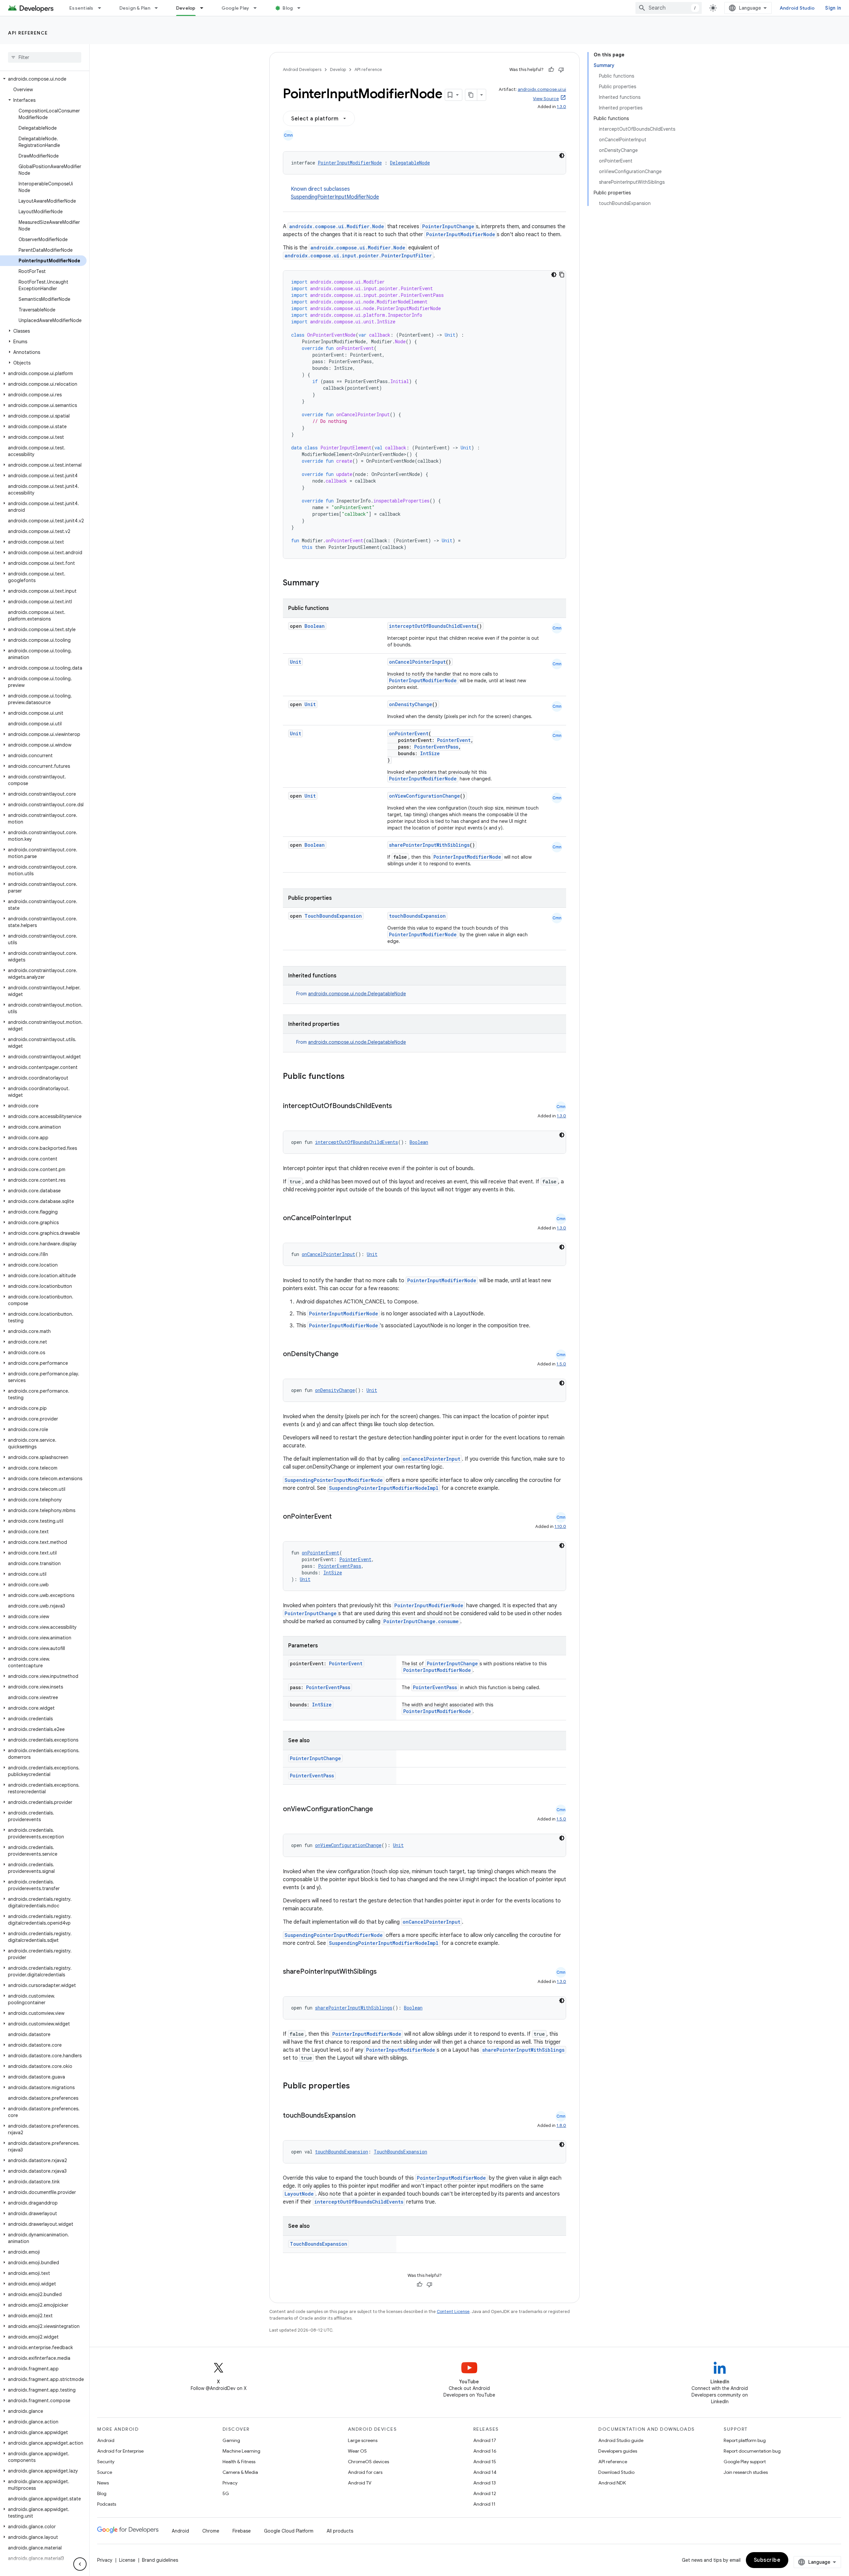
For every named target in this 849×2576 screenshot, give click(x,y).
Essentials (81, 8)
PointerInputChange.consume (421, 1621)
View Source (546, 99)
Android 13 (485, 2483)
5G (226, 2493)
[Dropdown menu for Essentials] (102, 8)
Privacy (230, 2483)
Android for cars (365, 2472)
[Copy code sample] (562, 275)
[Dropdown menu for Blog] (302, 8)
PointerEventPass (436, 747)
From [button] (351, 994)
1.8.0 (561, 2125)
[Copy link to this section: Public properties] (359, 2086)
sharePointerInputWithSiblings (429, 845)
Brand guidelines (160, 2560)
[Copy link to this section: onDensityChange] (345, 1354)
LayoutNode (299, 2194)
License (127, 2560)
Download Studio (616, 2472)
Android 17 (485, 2440)
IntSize (430, 753)
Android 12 (485, 2493)
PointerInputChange (448, 226)
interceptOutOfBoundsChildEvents (433, 626)
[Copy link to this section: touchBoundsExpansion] (362, 2116)
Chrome (211, 2531)
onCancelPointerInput (417, 662)
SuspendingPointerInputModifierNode (335, 197)
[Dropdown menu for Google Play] (258, 8)
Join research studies (746, 2472)
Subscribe (767, 2560)
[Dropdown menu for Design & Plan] (159, 8)
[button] (43, 79)
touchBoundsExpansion (417, 916)
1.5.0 (561, 1364)
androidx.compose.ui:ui (542, 89)
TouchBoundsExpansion (333, 916)
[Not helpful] (561, 70)
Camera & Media (240, 2472)
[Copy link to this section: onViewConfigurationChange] (380, 1810)
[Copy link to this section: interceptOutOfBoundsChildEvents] (399, 1106)
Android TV (360, 2483)
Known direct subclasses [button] (335, 193)
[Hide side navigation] (80, 2564)
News (103, 2483)
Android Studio (797, 8)
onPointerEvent (409, 733)
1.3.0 (561, 107)
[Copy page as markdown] (471, 95)
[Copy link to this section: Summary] (326, 583)
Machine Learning (241, 2451)
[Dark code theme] (562, 156)
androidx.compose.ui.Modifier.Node (337, 226)
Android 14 (485, 2472)
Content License (453, 2312)
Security (106, 2462)
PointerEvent (454, 740)
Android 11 (484, 2504)
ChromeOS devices (368, 2462)
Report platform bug (745, 2440)
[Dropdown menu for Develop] (205, 8)
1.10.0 (560, 1526)
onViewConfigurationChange (424, 796)
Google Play (235, 8)
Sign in (833, 8)
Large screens (363, 2440)
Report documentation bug (752, 2451)
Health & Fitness (239, 2462)
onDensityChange (411, 704)
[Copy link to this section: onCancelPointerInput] (358, 1219)
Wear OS (357, 2451)
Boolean (315, 626)
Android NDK (612, 2483)
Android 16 (485, 2451)
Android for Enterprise (120, 2451)
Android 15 (485, 2462)
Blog (288, 8)
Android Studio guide (621, 2440)
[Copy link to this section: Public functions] (353, 1077)
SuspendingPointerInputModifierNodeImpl (384, 1488)
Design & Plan (135, 8)
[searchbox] (45, 57)
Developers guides (618, 2451)
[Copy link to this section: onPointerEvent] (338, 1517)
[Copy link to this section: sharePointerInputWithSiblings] (383, 1972)
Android (106, 2440)
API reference (28, 33)
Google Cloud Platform (289, 2531)
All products (340, 2531)
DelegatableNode (410, 163)
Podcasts (107, 2504)
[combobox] (669, 8)
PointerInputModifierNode (350, 163)
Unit (295, 662)
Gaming (231, 2440)
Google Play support (745, 2462)
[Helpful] (551, 70)
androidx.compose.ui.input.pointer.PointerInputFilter (358, 256)
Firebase (242, 2531)
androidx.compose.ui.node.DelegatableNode (357, 994)
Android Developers (302, 69)
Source (105, 2472)
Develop (186, 8)
